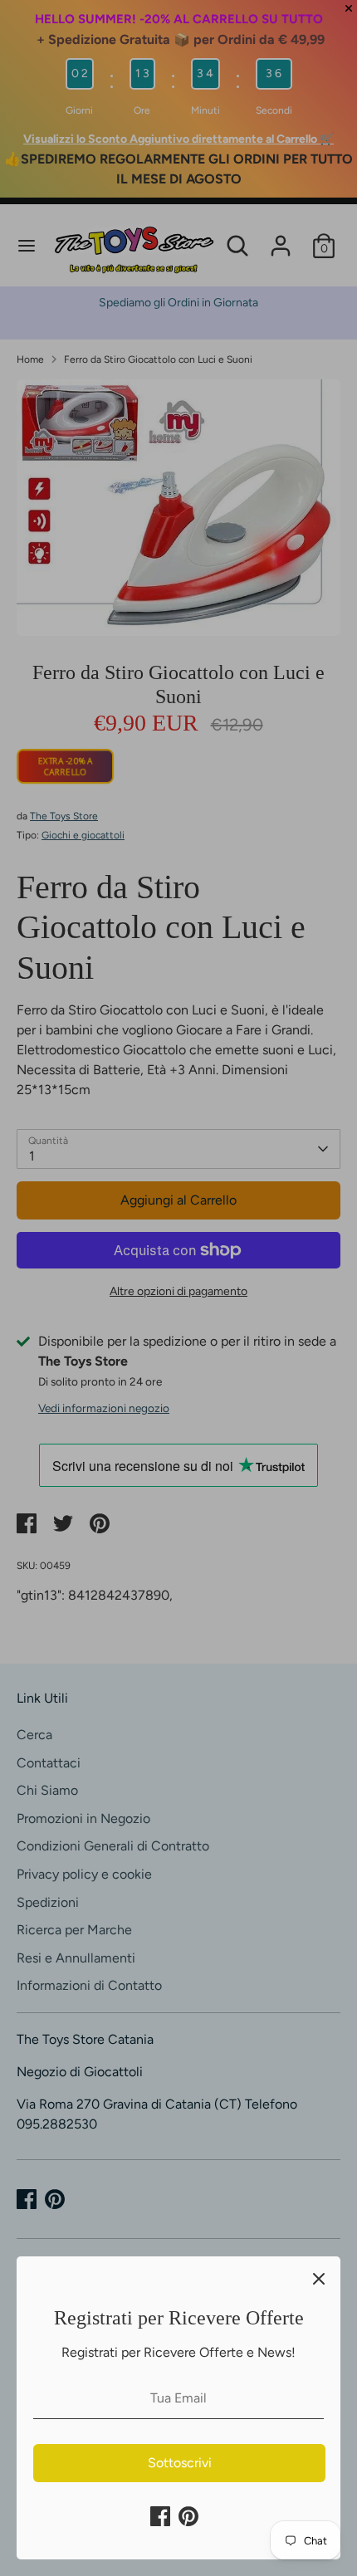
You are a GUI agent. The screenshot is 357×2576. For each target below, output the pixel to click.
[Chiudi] (319, 2278)
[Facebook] (160, 2516)
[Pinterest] (188, 2516)
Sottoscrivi (180, 2463)
